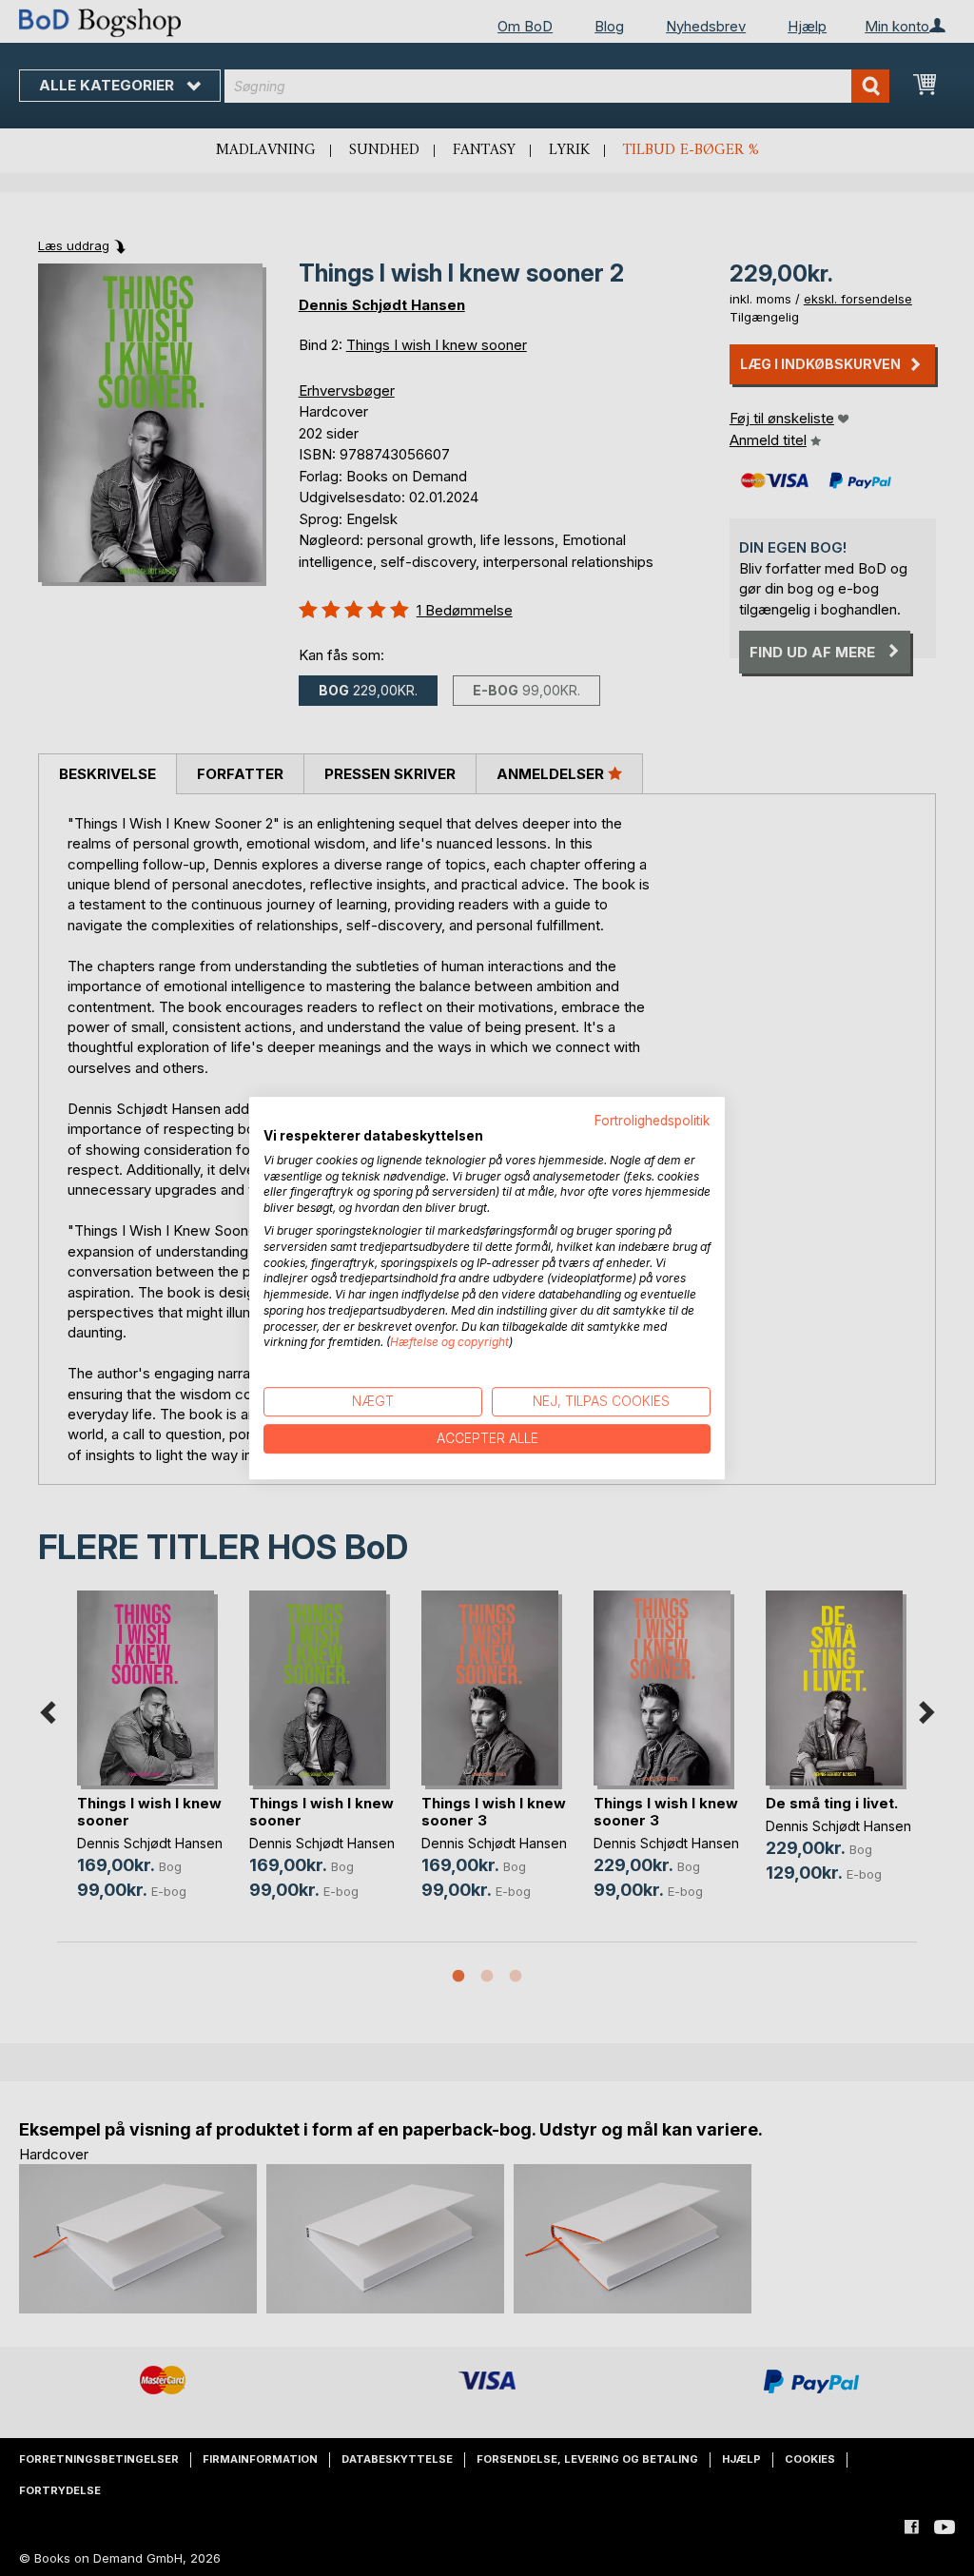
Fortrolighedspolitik (653, 1121)
